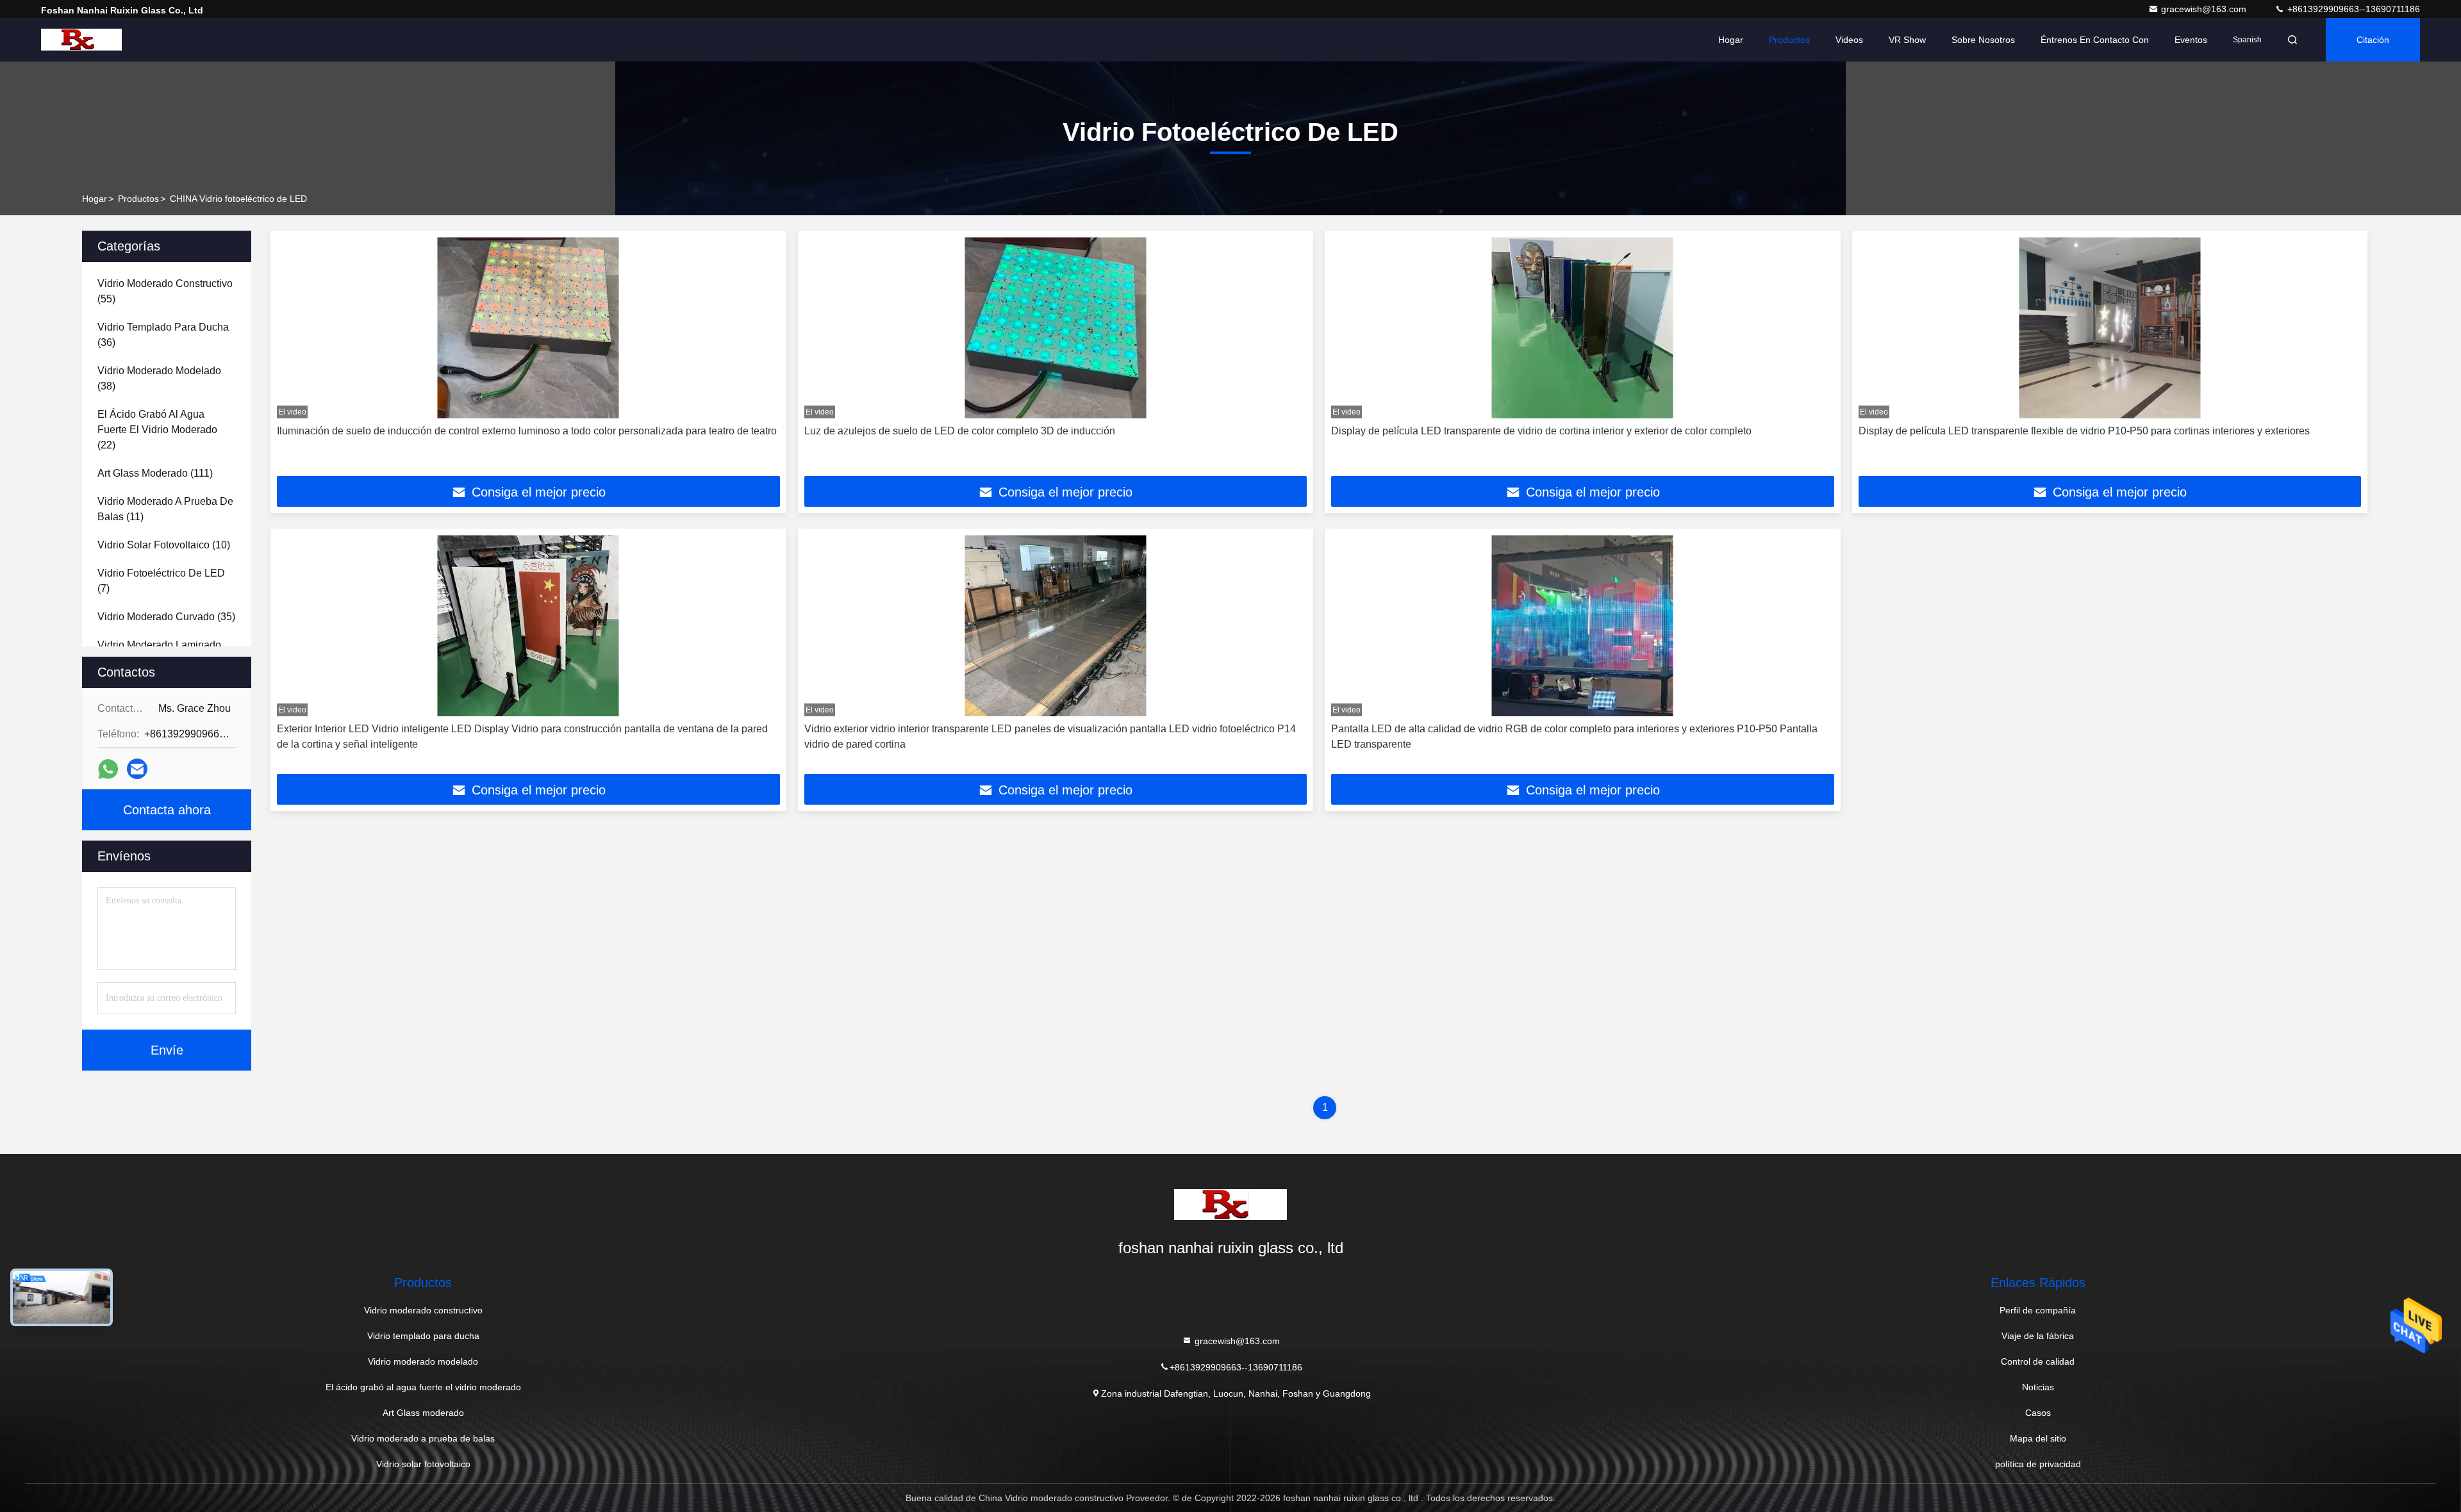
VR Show (1907, 40)
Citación (2373, 40)
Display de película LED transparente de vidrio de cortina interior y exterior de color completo (1541, 431)
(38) (159, 378)
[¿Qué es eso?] (108, 769)
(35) (166, 617)
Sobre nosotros (1983, 40)
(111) (155, 473)
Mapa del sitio (2038, 1438)
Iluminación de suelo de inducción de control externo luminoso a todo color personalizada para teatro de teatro (527, 431)
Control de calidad (2038, 1361)
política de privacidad (2038, 1464)
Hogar (1731, 40)
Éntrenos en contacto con (2095, 40)
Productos (1789, 40)
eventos (2191, 40)
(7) (161, 581)
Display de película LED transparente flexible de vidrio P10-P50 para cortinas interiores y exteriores (2084, 431)
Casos (2038, 1413)
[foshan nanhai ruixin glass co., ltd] (81, 40)
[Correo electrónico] (137, 769)
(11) (165, 509)
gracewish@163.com (2205, 9)
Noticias (2038, 1387)
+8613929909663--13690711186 (2352, 9)
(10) (164, 545)
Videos (1849, 40)
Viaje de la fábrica (2038, 1336)
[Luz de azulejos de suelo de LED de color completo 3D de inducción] (1056, 328)
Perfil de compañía (2038, 1310)
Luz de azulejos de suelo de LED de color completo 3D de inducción (960, 431)
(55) (165, 291)
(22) (157, 430)
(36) (163, 335)
